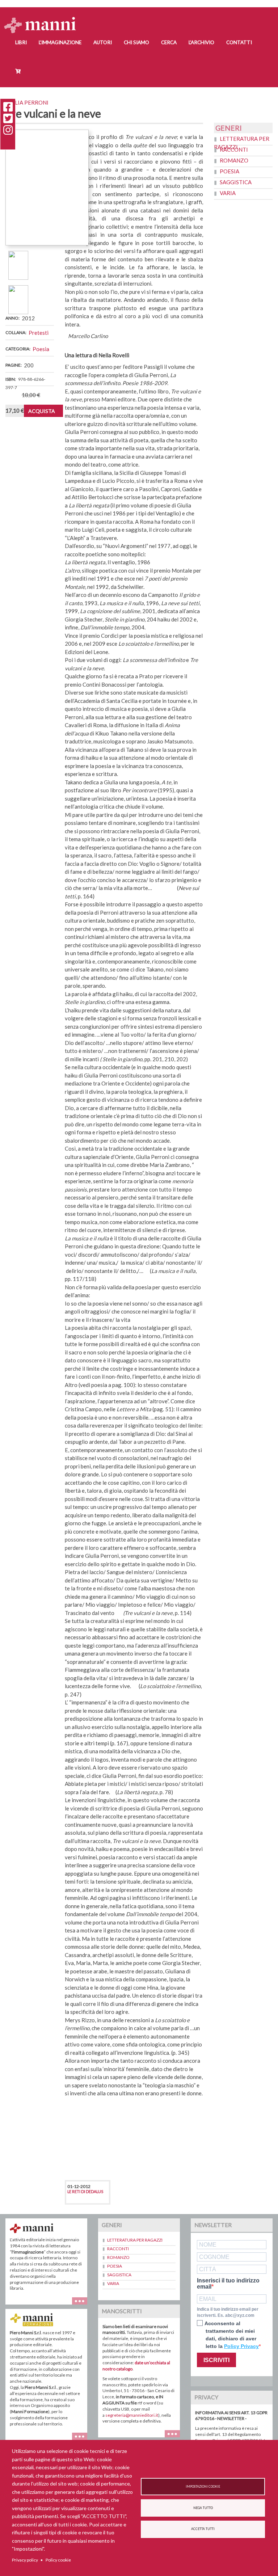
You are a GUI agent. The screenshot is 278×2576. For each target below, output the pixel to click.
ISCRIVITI (216, 2360)
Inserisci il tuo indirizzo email (228, 2284)
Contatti (239, 42)
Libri (21, 42)
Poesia (41, 349)
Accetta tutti (203, 2529)
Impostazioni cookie (203, 2487)
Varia (228, 193)
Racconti (234, 149)
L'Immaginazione (60, 42)
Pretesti (39, 333)
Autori (103, 42)
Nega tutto (203, 2508)
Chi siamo (136, 42)
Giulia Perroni (27, 102)
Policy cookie (58, 2560)
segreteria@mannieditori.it (132, 2415)
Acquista (42, 411)
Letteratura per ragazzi (135, 2240)
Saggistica (236, 182)
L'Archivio (201, 42)
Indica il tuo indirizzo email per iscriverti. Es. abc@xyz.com (228, 2312)
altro (175, 2437)
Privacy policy (25, 2560)
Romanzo (234, 160)
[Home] (43, 18)
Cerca (169, 42)
